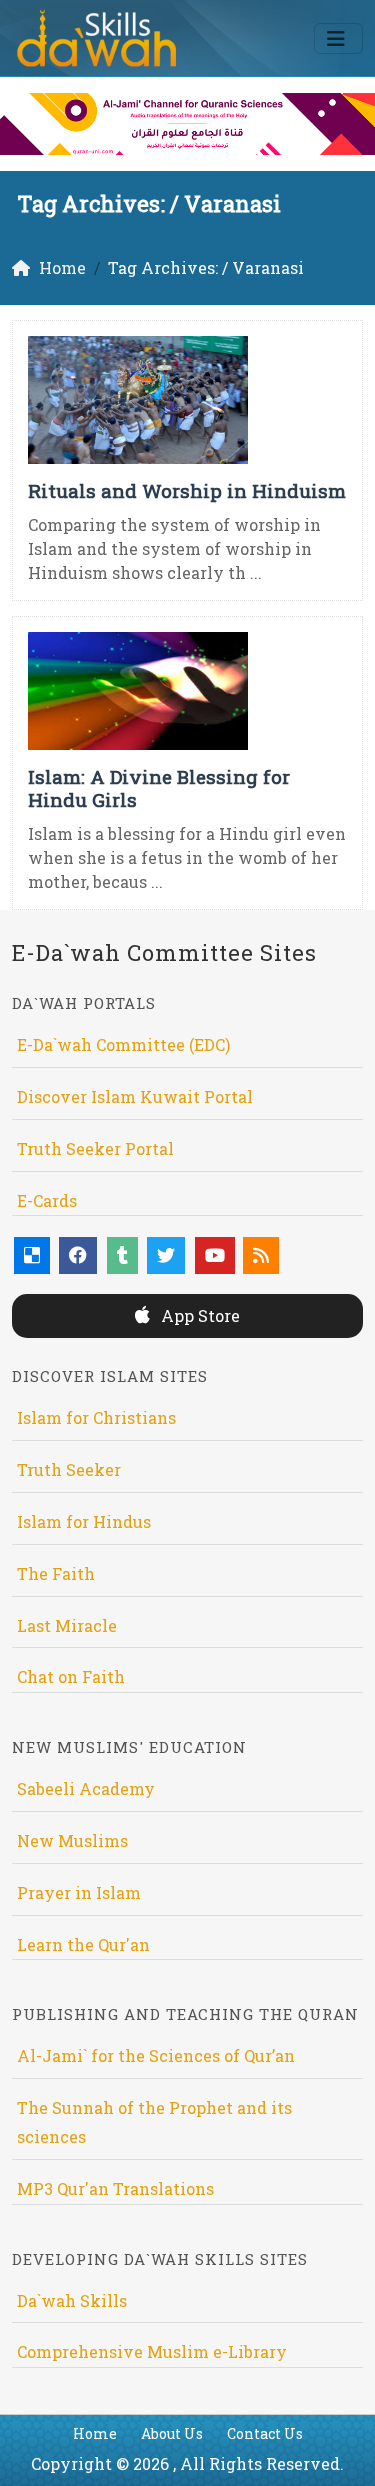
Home (95, 2433)
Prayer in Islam (79, 1892)
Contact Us (265, 2433)
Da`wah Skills (72, 2300)
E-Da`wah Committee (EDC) (123, 1044)
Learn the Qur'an (83, 1944)
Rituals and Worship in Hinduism (187, 490)
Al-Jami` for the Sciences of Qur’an (156, 2055)
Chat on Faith (71, 1676)
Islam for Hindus (84, 1521)
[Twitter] (166, 1255)
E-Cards (47, 1200)
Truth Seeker (69, 1469)
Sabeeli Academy (86, 1788)
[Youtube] (215, 1255)
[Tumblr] (122, 1255)
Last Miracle (67, 1625)
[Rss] (261, 1255)
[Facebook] (78, 1255)
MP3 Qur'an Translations (115, 2188)
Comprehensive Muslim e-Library (152, 2351)
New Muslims (72, 1840)
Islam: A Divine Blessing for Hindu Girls (159, 788)
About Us (172, 2433)
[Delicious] (32, 1255)
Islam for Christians (96, 1417)
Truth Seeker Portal (95, 1148)
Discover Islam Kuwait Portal (135, 1096)
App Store (198, 1315)
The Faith (56, 1573)
